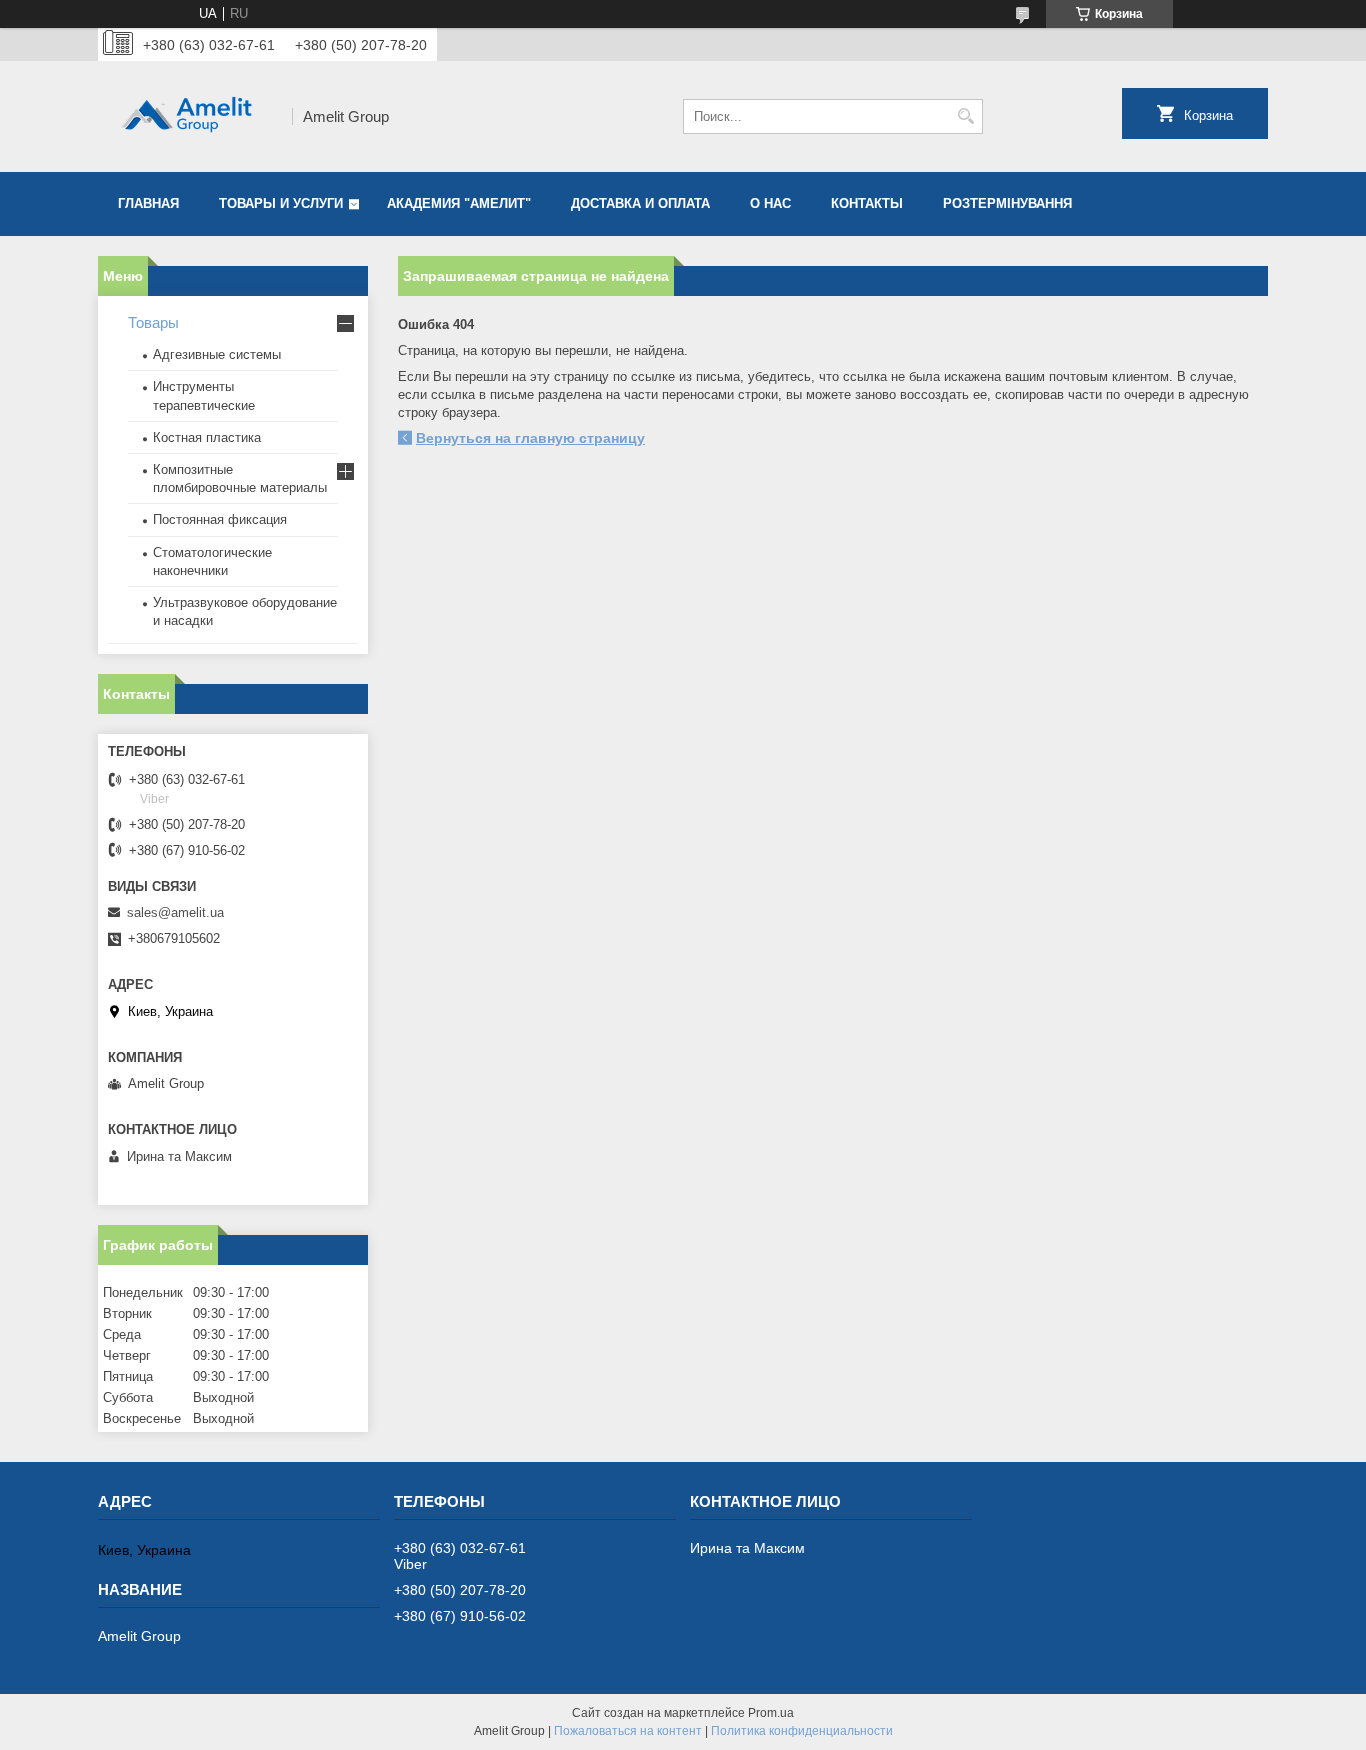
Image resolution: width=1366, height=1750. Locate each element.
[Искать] (965, 116)
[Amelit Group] (188, 116)
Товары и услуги (281, 203)
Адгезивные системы (217, 354)
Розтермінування (1007, 203)
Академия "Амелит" (459, 203)
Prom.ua (771, 1713)
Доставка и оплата (640, 203)
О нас (770, 203)
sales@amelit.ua (175, 912)
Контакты (867, 203)
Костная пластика (207, 437)
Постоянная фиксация (220, 519)
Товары (153, 322)
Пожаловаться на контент (628, 1731)
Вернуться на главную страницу (530, 438)
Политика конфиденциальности (802, 1731)
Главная (148, 203)
